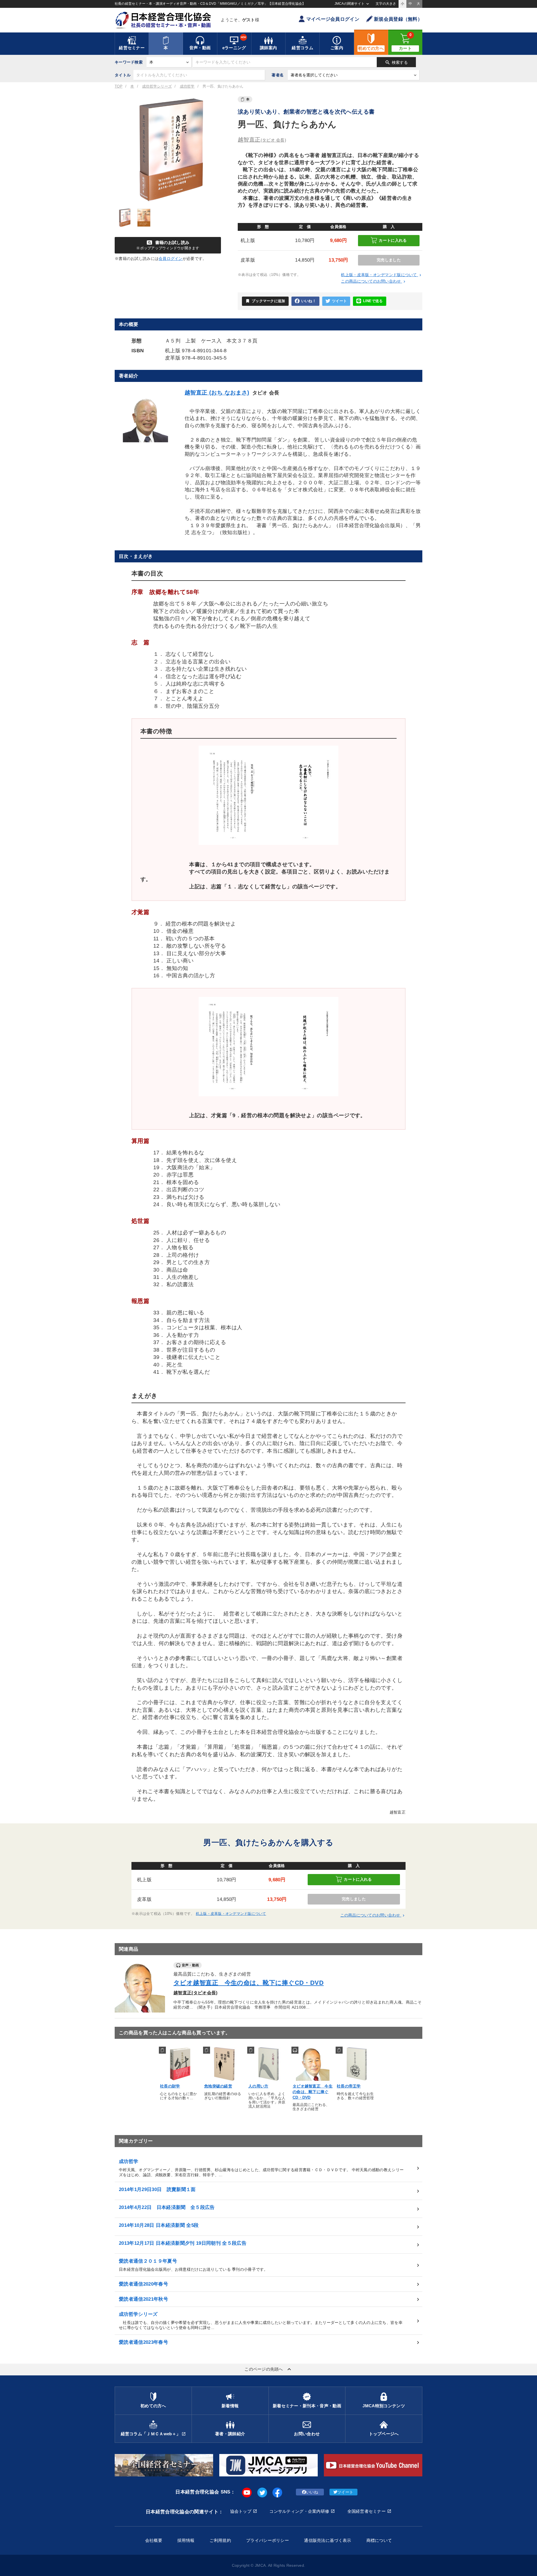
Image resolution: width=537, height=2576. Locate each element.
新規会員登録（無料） (398, 19)
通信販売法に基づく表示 (328, 2540)
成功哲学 (187, 86)
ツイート (339, 301)
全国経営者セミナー (367, 2511)
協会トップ (241, 2511)
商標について (379, 2540)
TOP (119, 86)
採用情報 (186, 2540)
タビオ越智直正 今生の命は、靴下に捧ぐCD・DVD (249, 1983)
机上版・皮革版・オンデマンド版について (382, 275)
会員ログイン (171, 259)
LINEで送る (373, 301)
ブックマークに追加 (265, 301)
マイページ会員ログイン (333, 19)
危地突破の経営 (218, 2086)
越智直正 (262, 140)
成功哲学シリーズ (157, 86)
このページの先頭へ (268, 2369)
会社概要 (154, 2540)
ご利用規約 (220, 2540)
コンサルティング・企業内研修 (299, 2511)
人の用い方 (258, 2086)
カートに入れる (393, 240)
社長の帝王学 (349, 2086)
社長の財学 (170, 2086)
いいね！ (309, 301)
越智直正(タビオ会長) (196, 1993)
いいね (312, 2492)
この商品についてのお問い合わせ (374, 281)
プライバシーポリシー (268, 2540)
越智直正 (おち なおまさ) (217, 393)
